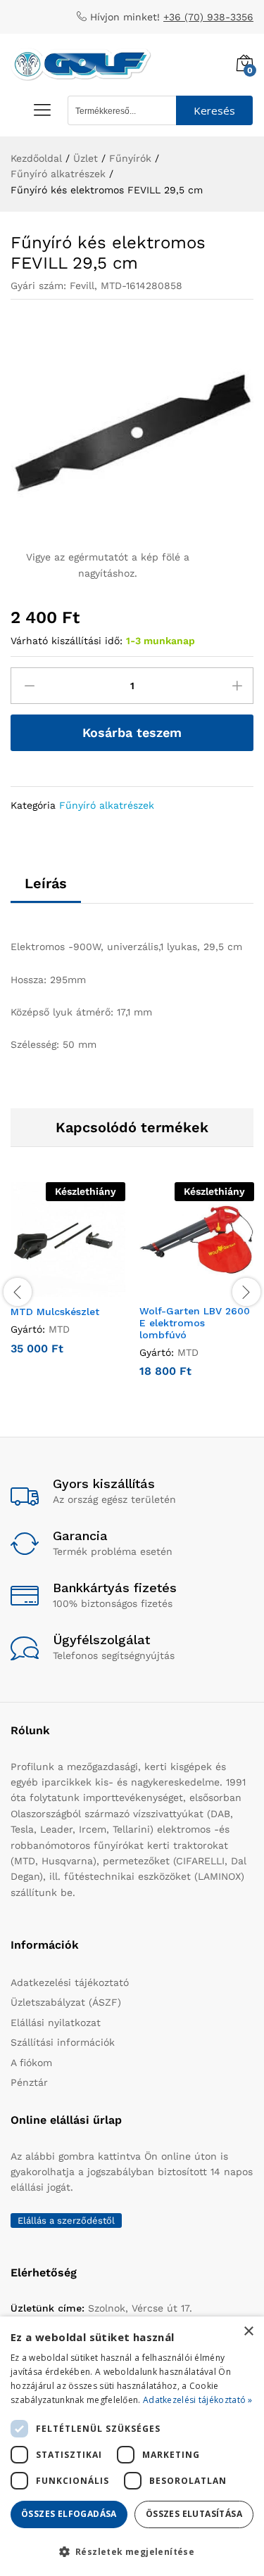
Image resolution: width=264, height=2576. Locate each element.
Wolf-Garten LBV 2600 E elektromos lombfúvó (195, 1323)
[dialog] (132, 2446)
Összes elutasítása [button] (194, 2514)
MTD (59, 1329)
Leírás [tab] (46, 883)
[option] (68, 1279)
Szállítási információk (63, 2042)
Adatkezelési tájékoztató (70, 1982)
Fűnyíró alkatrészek (107, 805)
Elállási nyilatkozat (56, 2023)
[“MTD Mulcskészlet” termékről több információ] (52, 1288)
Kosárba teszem (132, 732)
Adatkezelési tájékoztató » (198, 2400)
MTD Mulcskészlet (55, 1312)
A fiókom (31, 2063)
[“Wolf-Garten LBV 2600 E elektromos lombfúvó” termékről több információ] (181, 1288)
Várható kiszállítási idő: (67, 641)
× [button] (248, 2332)
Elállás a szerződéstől (66, 2221)
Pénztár (29, 2082)
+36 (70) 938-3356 (208, 17)
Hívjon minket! (125, 17)
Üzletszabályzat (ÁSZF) (66, 2002)
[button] (132, 2551)
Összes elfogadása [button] (69, 2514)
